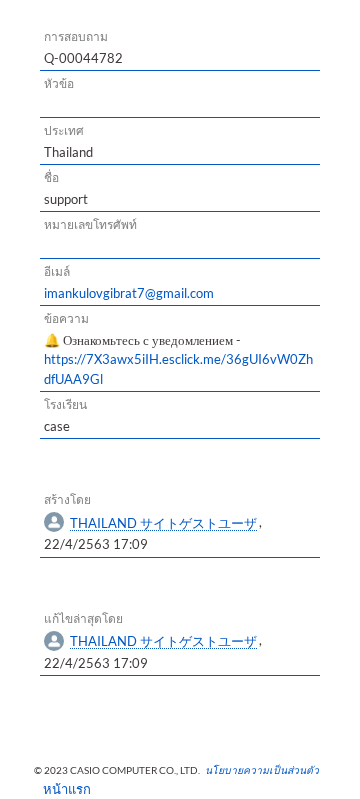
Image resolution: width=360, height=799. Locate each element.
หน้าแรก (60, 789)
